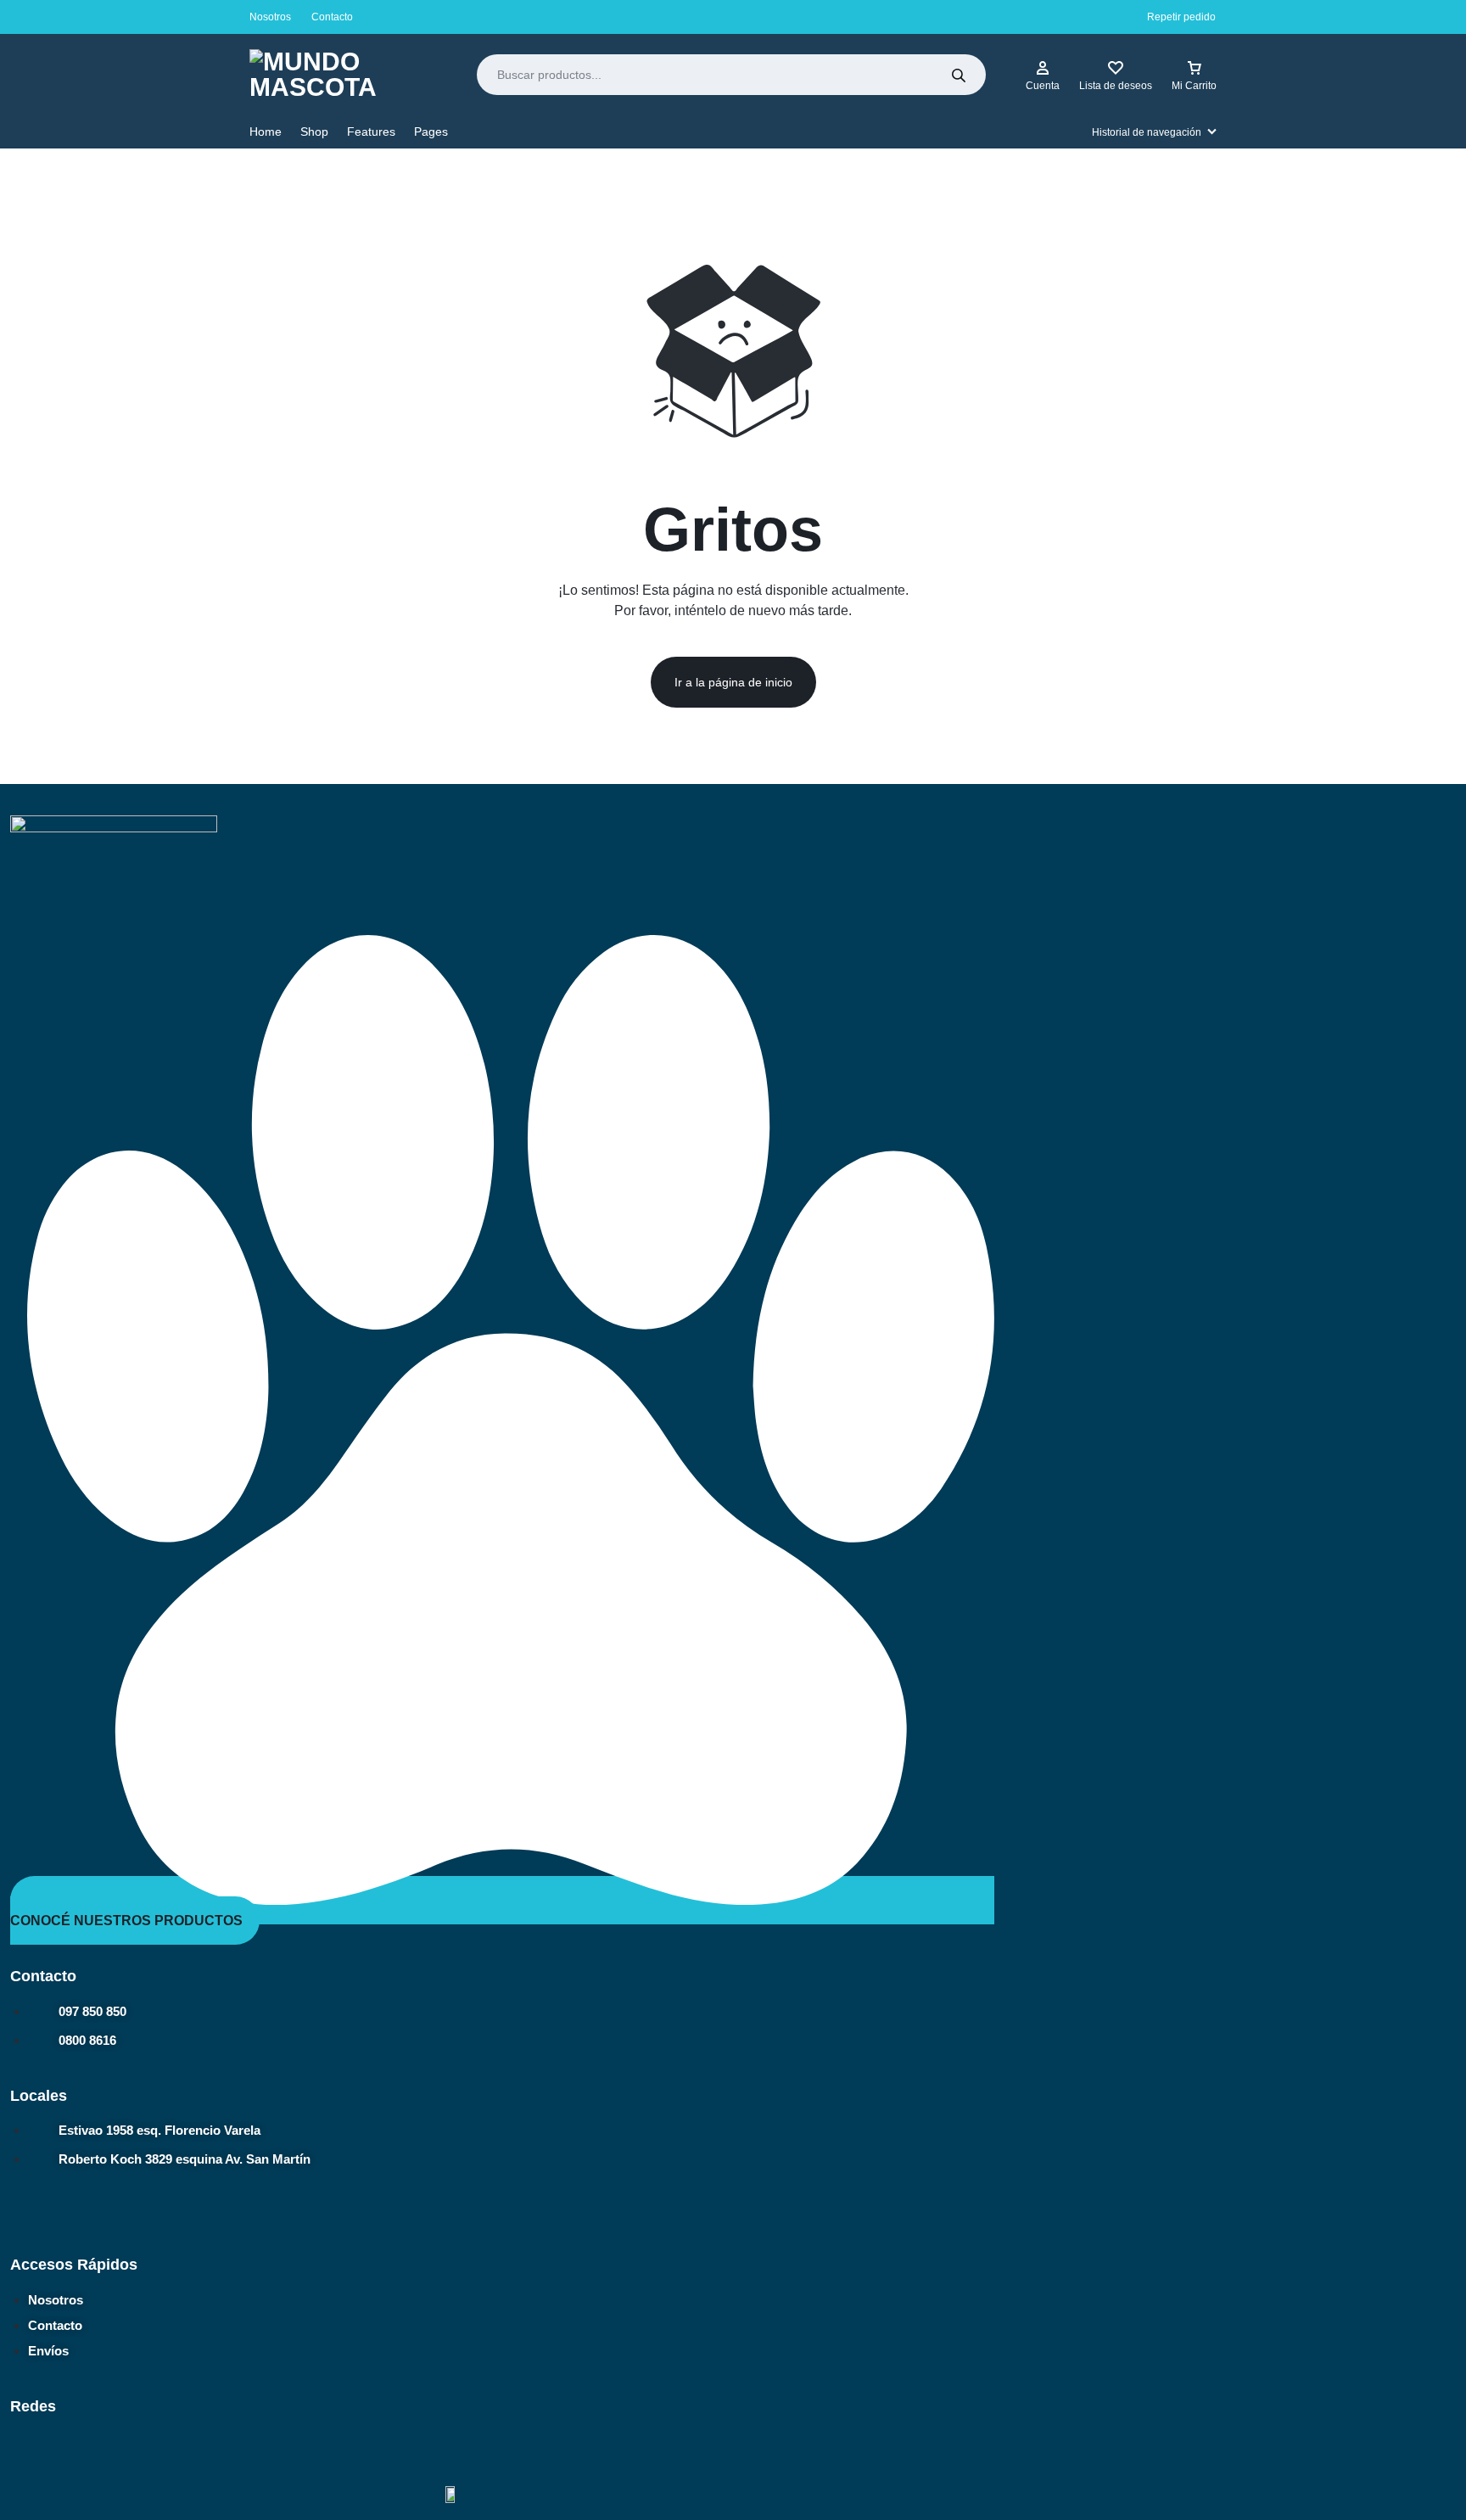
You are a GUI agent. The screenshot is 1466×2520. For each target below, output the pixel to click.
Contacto (332, 17)
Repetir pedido (1181, 17)
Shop (314, 132)
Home (266, 132)
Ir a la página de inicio (733, 682)
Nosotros (270, 17)
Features (371, 132)
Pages (431, 132)
